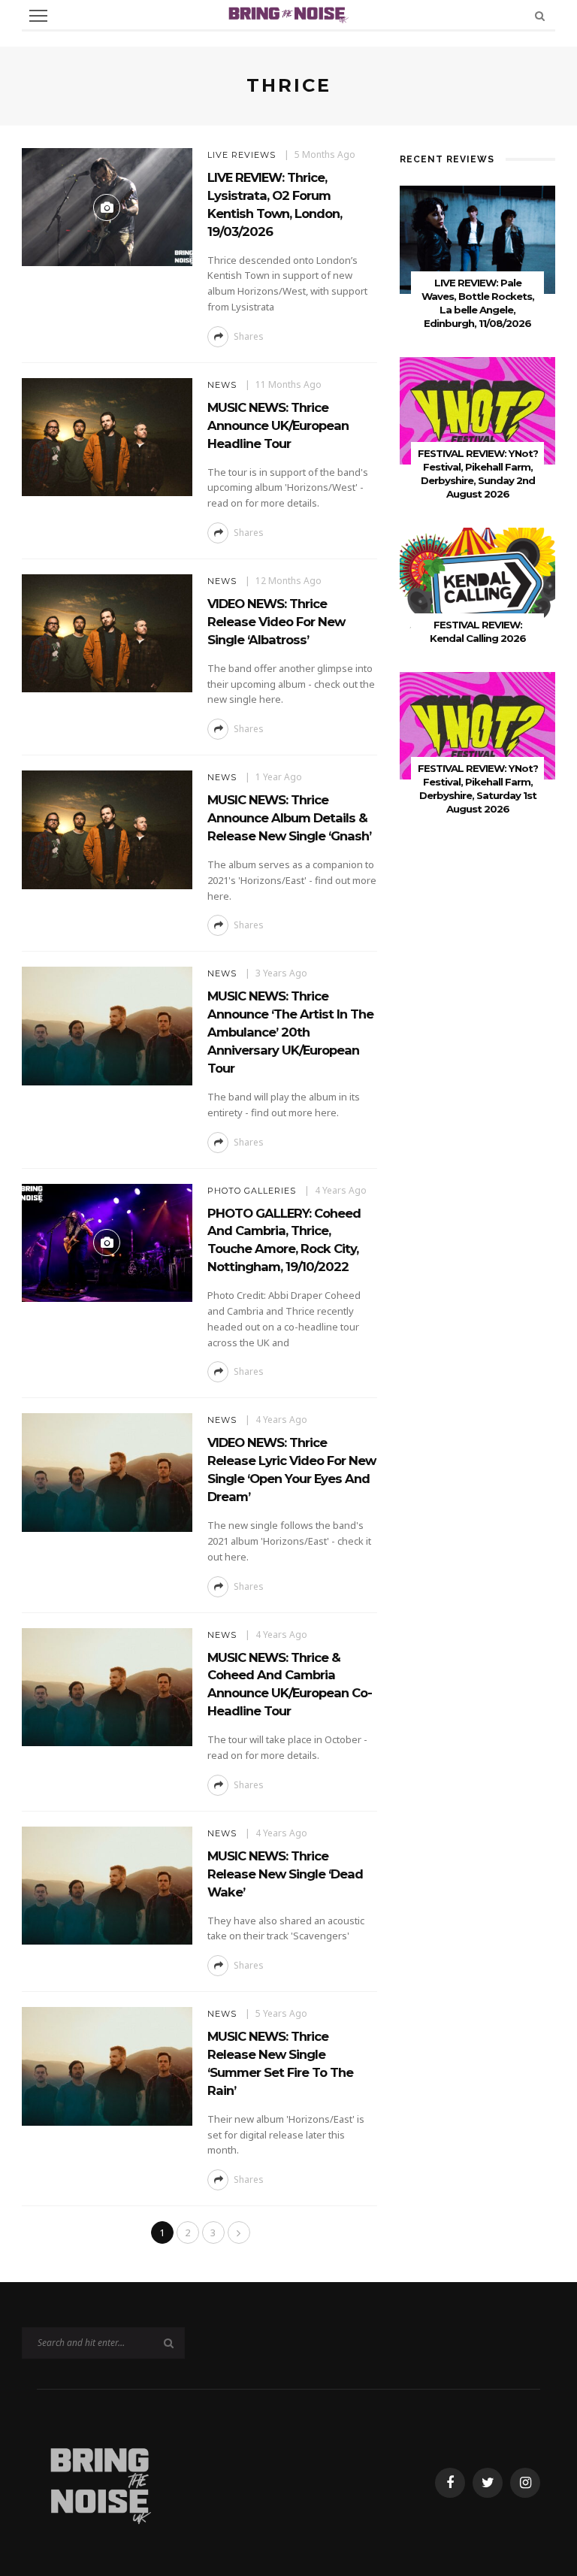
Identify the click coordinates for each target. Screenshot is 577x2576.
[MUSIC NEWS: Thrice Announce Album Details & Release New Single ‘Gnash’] (107, 829)
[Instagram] (525, 2483)
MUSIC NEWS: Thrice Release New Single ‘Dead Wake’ (285, 1874)
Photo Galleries (252, 1191)
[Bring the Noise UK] (100, 2482)
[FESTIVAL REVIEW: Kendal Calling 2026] (477, 581)
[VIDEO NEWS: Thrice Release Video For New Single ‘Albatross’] (107, 632)
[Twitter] (488, 2483)
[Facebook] (450, 2483)
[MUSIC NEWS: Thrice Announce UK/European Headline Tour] (107, 436)
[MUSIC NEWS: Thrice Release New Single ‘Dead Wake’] (107, 1884)
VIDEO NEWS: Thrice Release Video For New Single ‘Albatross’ (276, 622)
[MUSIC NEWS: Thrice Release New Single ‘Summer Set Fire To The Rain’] (107, 2065)
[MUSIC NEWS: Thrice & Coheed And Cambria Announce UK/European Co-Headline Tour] (107, 1686)
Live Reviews (242, 155)
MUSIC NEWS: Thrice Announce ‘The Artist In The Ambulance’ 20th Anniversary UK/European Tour (290, 1032)
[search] (540, 15)
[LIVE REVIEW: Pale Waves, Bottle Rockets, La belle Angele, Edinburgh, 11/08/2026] (477, 239)
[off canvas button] (38, 16)
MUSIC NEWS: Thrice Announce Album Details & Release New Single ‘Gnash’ (289, 818)
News (222, 385)
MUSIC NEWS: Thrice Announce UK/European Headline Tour (278, 425)
